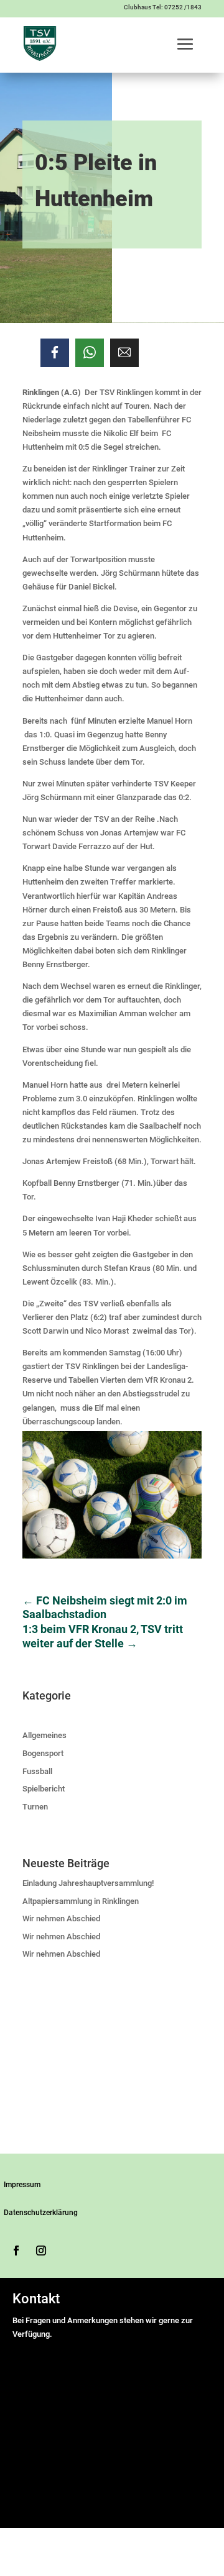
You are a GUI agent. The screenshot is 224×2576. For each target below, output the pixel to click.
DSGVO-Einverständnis (56, 2432)
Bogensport (43, 1753)
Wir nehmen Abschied (61, 1918)
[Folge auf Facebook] (16, 2251)
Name (26, 2348)
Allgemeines (44, 1735)
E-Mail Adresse (42, 2389)
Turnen (35, 1807)
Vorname (143, 2361)
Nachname (146, 2375)
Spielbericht (44, 1789)
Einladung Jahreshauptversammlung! (88, 1883)
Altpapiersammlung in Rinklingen (81, 1901)
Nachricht (33, 2418)
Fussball (37, 1771)
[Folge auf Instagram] (41, 2251)
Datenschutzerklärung (41, 2213)
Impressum (22, 2185)
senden (30, 2509)
